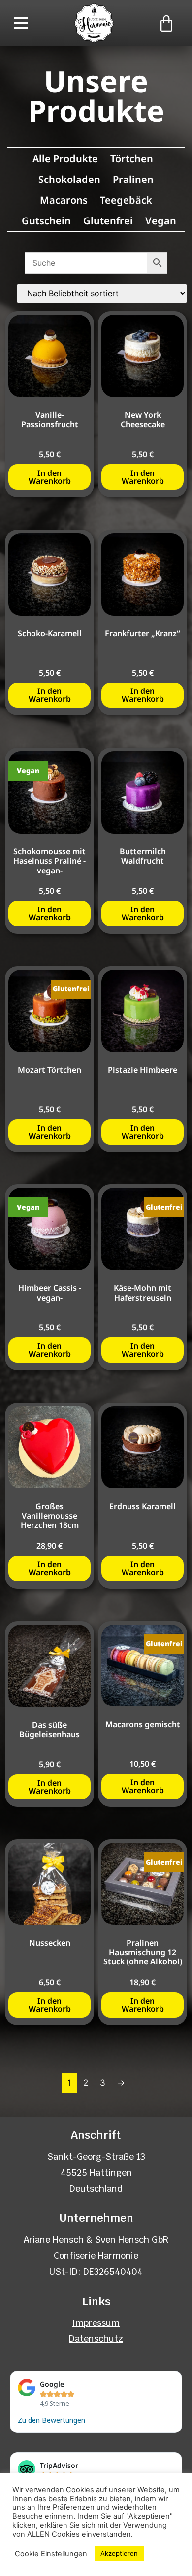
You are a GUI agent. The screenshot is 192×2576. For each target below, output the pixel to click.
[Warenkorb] (166, 23)
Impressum (96, 2323)
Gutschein (46, 221)
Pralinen (133, 179)
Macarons (64, 200)
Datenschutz (96, 2339)
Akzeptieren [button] (119, 2553)
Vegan (161, 221)
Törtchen (132, 159)
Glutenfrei (108, 221)
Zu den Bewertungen (51, 2419)
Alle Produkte (65, 159)
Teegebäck (126, 200)
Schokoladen (69, 179)
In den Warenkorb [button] (50, 477)
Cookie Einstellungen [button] (51, 2554)
